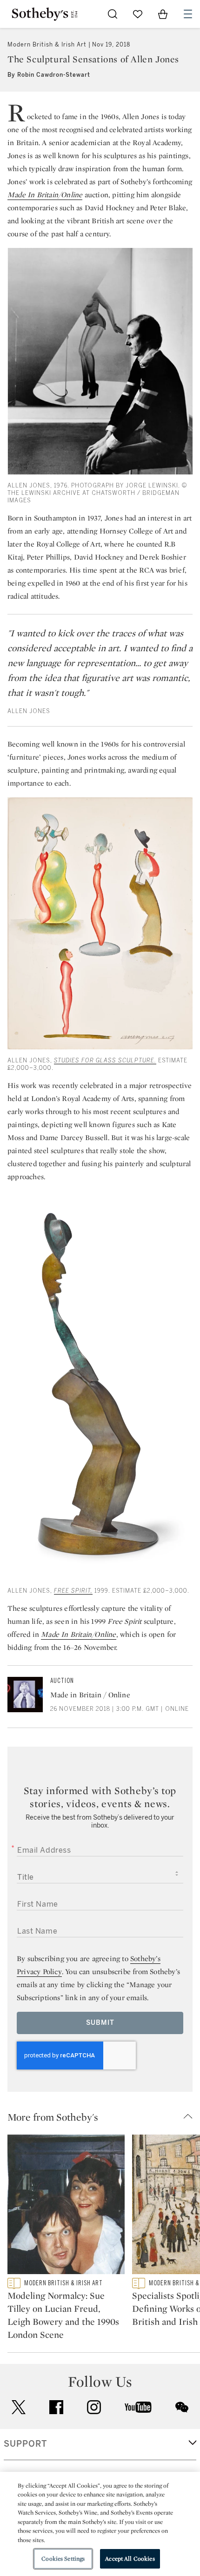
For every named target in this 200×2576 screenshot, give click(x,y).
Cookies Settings (63, 2559)
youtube (138, 2407)
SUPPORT (25, 2444)
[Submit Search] (113, 14)
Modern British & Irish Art (47, 45)
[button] (104, 2117)
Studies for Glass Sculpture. (105, 1061)
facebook (56, 2407)
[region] (100, 2524)
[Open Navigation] (188, 14)
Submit (100, 2023)
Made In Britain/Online (78, 1634)
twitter (19, 2407)
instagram (94, 2407)
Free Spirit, (73, 1591)
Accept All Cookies (130, 2559)
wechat (182, 2407)
